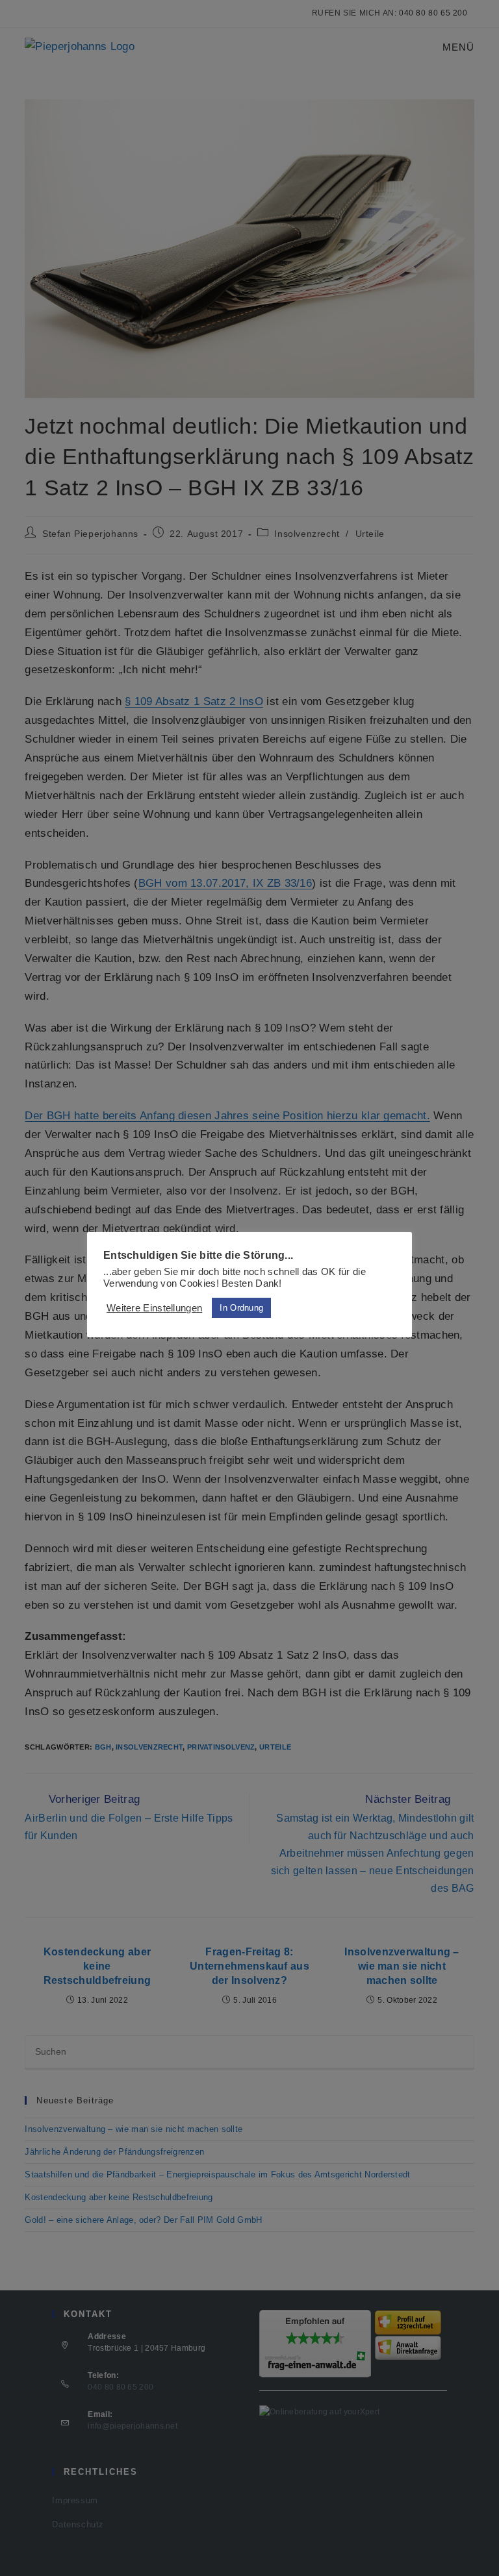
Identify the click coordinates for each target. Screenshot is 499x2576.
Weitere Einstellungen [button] (154, 1308)
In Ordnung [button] (241, 1308)
